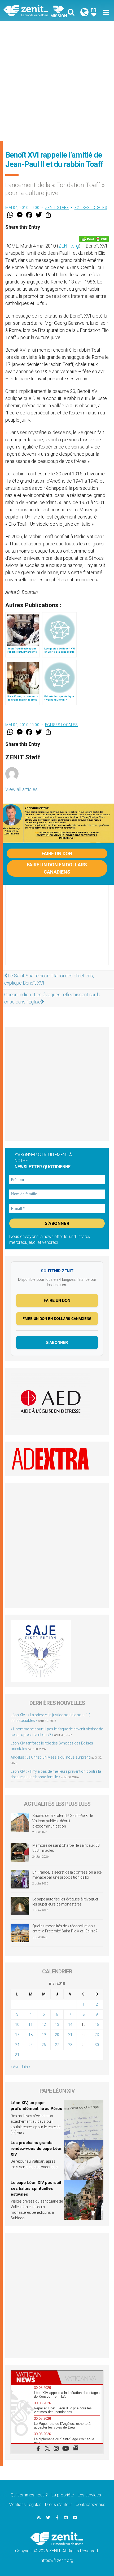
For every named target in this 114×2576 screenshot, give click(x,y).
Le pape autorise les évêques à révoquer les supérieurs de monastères (65, 1902)
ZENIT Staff (57, 208)
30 (97, 2045)
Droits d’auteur (58, 2505)
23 (97, 2035)
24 (17, 2045)
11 (30, 2024)
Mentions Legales (25, 2505)
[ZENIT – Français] (32, 11)
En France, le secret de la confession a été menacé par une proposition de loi (67, 1875)
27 (57, 2045)
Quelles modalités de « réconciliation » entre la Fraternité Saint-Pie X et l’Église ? (65, 1929)
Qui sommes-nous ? (29, 2495)
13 (57, 2024)
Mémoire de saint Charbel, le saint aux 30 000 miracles (66, 1848)
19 (44, 2035)
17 (17, 2035)
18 (30, 2035)
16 (97, 2024)
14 (70, 2024)
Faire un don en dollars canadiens (57, 868)
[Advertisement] (57, 81)
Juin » (26, 2067)
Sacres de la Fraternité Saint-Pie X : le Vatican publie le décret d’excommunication (63, 1821)
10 (17, 2024)
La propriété (63, 2495)
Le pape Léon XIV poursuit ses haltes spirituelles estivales (36, 2188)
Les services (89, 2495)
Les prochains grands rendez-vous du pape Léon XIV (37, 2148)
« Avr (15, 2067)
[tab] (34, 2377)
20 (57, 2035)
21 (70, 2035)
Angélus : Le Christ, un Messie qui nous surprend (51, 1757)
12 (44, 2024)
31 (17, 2055)
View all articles (21, 789)
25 (30, 2045)
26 (44, 2045)
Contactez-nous (90, 2505)
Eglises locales (91, 208)
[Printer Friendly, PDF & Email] (94, 239)
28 (70, 2045)
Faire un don (57, 853)
